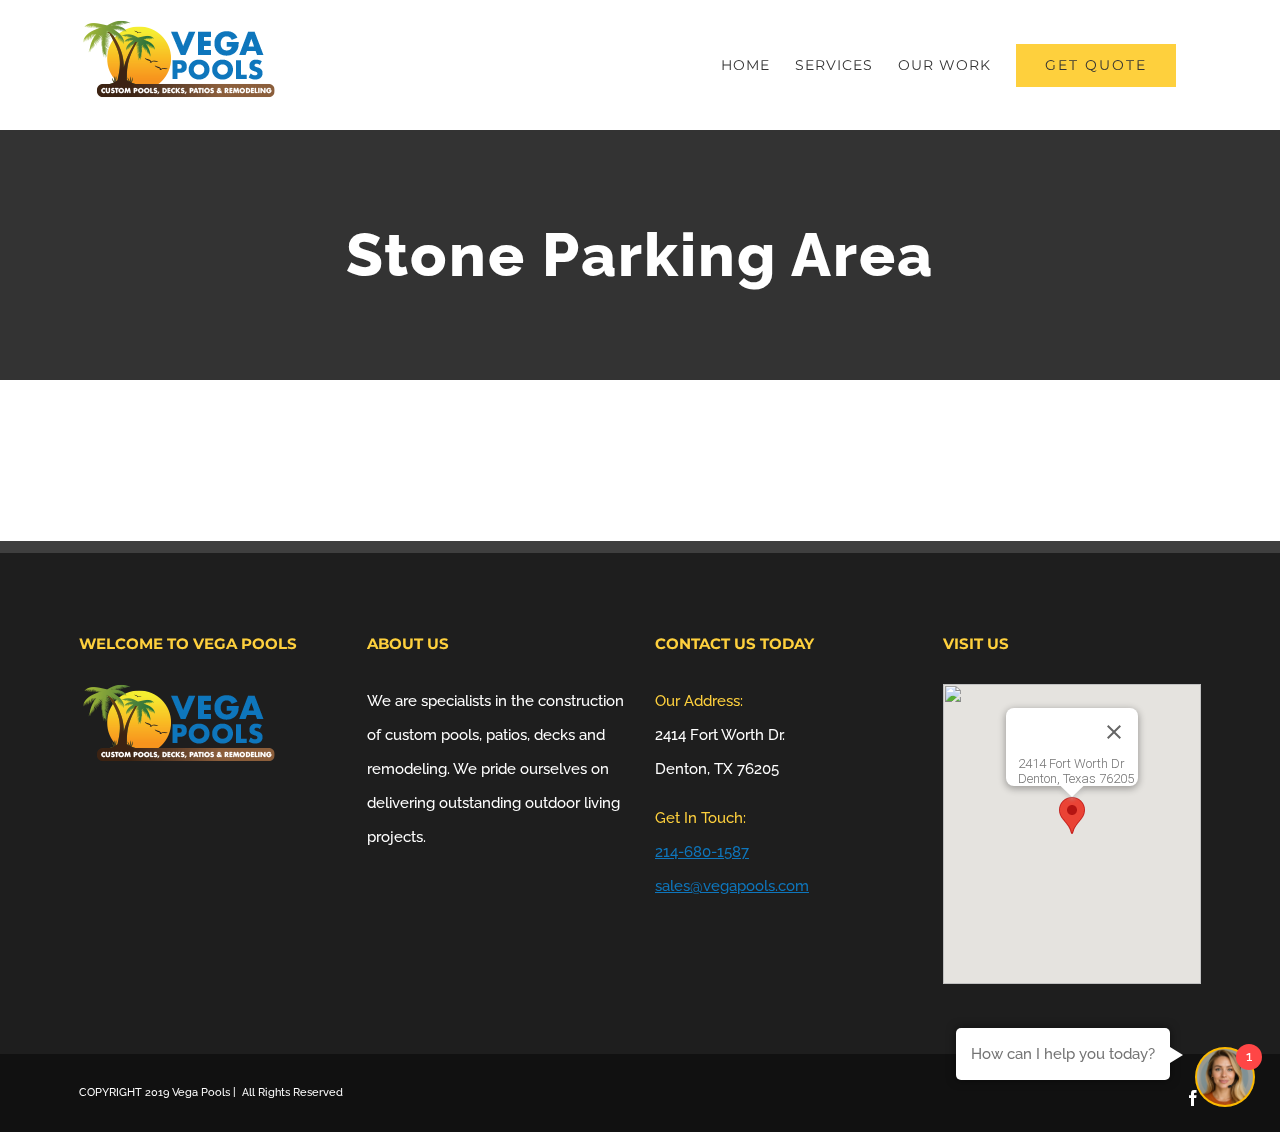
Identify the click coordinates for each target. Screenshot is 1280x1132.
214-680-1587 (702, 852)
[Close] (1114, 732)
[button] (1072, 815)
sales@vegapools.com (732, 886)
